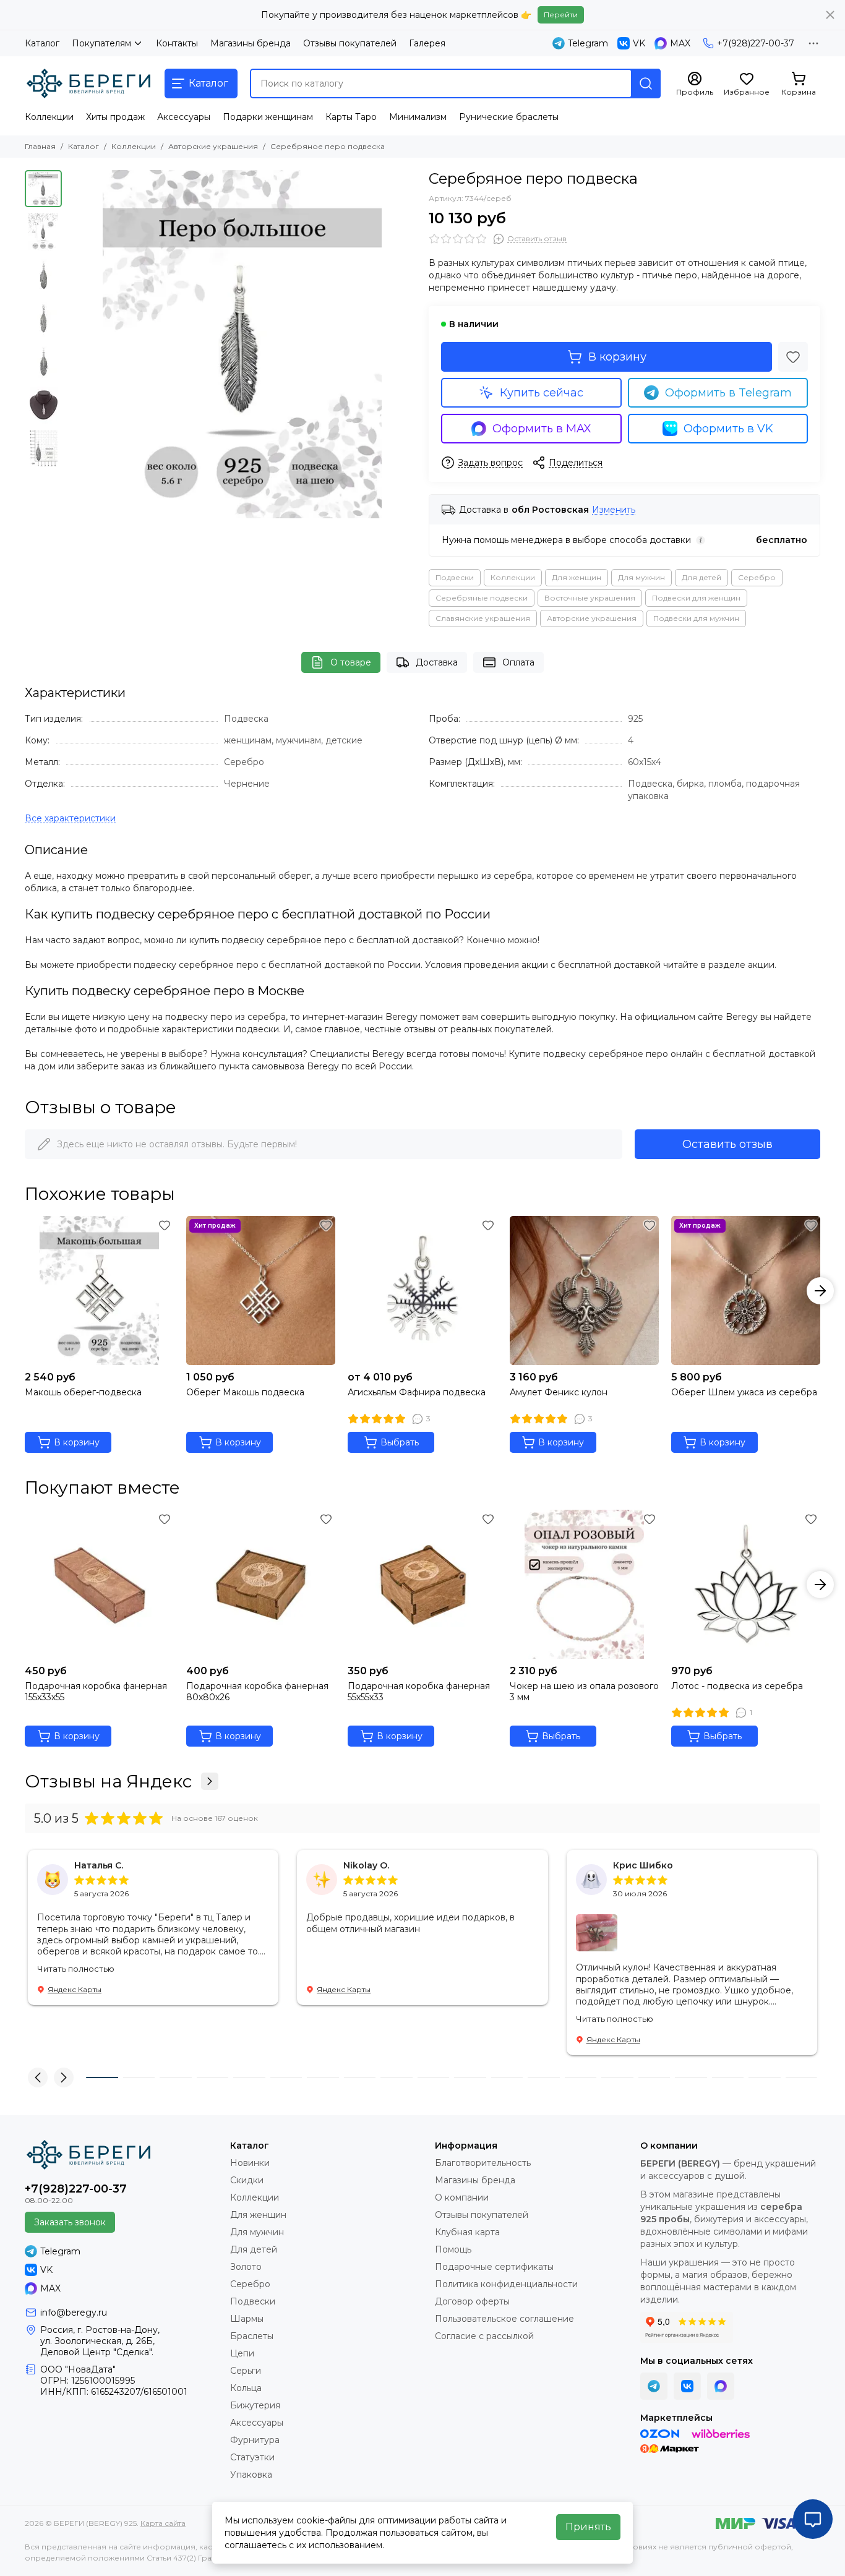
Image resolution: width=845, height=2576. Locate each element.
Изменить (614, 510)
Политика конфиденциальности (506, 2284)
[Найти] (646, 83)
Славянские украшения (483, 618)
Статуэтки (252, 2457)
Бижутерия (255, 2405)
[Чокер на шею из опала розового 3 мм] (584, 1584)
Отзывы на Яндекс (108, 1781)
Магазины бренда (251, 43)
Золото (246, 2267)
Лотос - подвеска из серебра (737, 1686)
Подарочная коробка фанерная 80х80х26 (257, 1692)
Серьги (246, 2371)
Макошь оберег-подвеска (83, 1392)
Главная (40, 146)
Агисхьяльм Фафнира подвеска (417, 1392)
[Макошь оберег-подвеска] (99, 1290)
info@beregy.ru (74, 2313)
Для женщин (577, 577)
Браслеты (252, 2336)
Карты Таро (351, 117)
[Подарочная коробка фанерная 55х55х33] (422, 1584)
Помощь (453, 2249)
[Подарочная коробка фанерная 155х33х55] (99, 1584)
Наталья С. (99, 1865)
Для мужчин (641, 577)
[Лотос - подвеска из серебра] (746, 1584)
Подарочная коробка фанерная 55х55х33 (419, 1692)
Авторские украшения (213, 146)
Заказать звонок (70, 2222)
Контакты (177, 43)
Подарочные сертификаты (494, 2267)
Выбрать (400, 1442)
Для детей (701, 577)
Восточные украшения (590, 598)
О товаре (351, 662)
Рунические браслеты (509, 117)
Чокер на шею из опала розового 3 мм (584, 1692)
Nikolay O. (366, 1865)
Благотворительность (483, 2163)
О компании (462, 2197)
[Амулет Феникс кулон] (584, 1290)
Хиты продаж (115, 117)
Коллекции (49, 117)
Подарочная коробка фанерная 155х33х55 (96, 1692)
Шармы (247, 2319)
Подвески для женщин (696, 598)
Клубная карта (467, 2232)
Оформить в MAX (542, 429)
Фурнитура (255, 2440)
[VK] (687, 2386)
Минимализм (418, 117)
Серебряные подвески (482, 598)
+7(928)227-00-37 (756, 43)
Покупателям (101, 43)
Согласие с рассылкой (484, 2336)
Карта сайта (163, 2523)
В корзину (617, 357)
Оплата (518, 662)
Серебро (757, 577)
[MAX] (721, 2386)
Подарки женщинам (268, 117)
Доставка (437, 662)
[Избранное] (793, 357)
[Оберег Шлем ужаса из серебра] (746, 1290)
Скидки (247, 2180)
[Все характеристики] (70, 819)
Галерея (427, 43)
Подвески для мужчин (696, 618)
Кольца (246, 2388)
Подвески (455, 577)
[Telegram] (654, 2386)
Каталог (42, 43)
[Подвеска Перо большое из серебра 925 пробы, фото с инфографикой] (242, 344)
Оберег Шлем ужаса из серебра (744, 1392)
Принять (588, 2527)
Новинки (250, 2163)
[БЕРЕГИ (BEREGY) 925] (88, 83)
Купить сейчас (542, 393)
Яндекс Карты (75, 1989)
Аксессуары (184, 117)
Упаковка (251, 2475)
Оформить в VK (728, 429)
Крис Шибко (643, 1865)
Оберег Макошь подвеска (245, 1392)
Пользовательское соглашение (504, 2319)
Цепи (242, 2353)
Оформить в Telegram (728, 393)
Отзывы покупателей (350, 43)
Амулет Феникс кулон (559, 1392)
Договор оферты (472, 2301)
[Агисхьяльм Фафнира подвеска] (422, 1290)
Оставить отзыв (727, 1144)
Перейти (561, 15)
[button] (74, 344)
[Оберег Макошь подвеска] (261, 1290)
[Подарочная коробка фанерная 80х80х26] (261, 1584)
